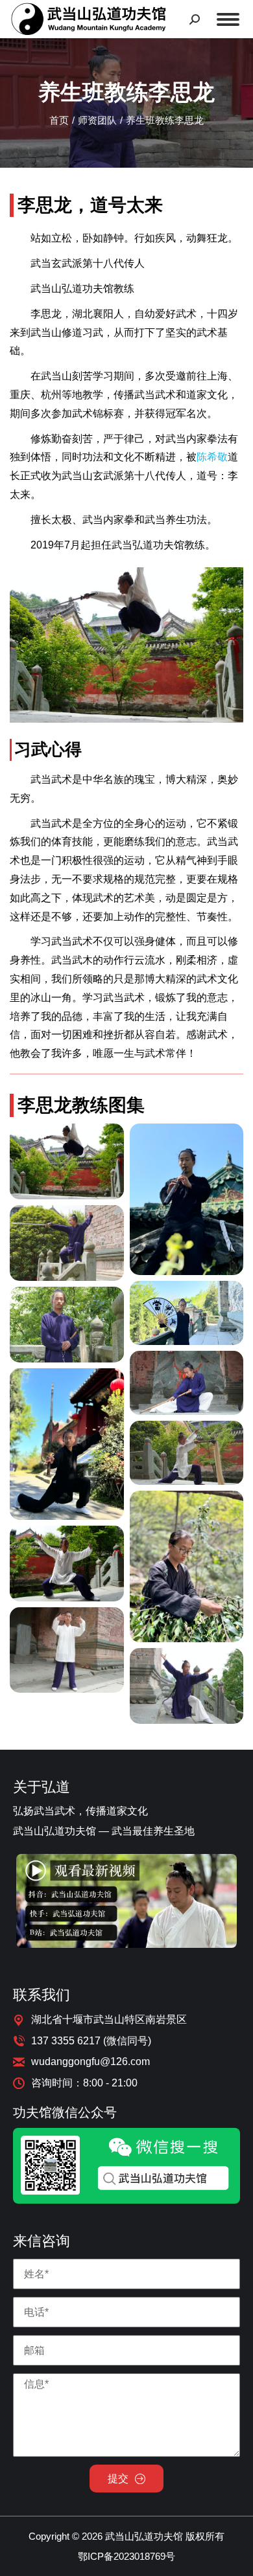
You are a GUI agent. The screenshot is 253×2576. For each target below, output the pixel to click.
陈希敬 (212, 457)
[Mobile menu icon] (228, 19)
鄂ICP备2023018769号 (126, 2556)
